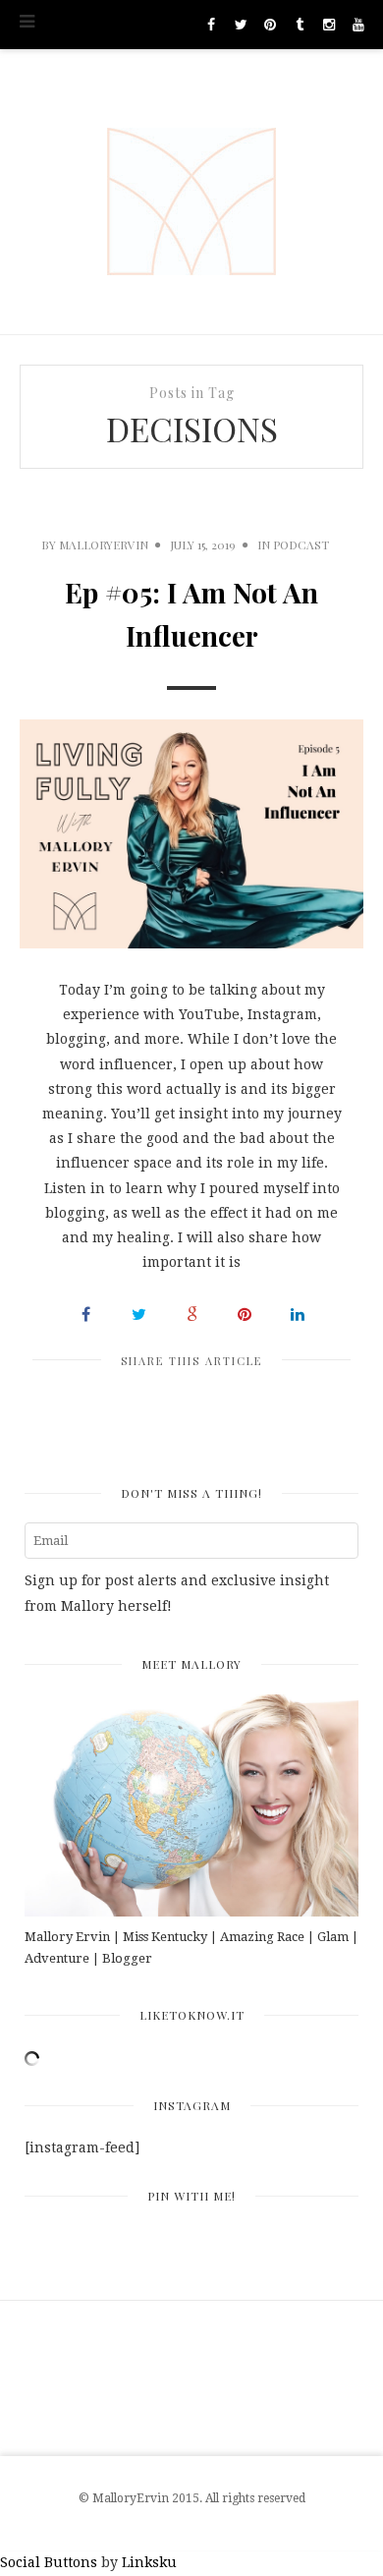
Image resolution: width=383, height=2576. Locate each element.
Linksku (149, 2562)
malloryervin (104, 544)
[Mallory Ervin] (191, 192)
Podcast (301, 544)
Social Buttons (49, 2562)
